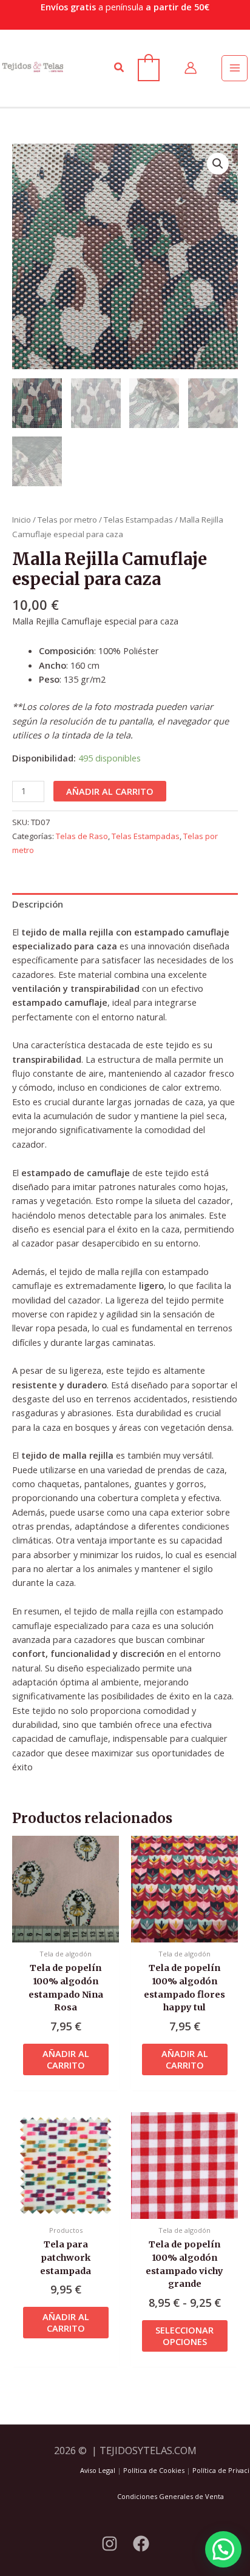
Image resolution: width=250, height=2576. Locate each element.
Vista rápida (66, 1932)
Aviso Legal (98, 2470)
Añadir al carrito (110, 791)
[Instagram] (110, 2544)
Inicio (22, 520)
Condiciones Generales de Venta (171, 2496)
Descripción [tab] (38, 904)
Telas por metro (67, 520)
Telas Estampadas (138, 520)
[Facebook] (141, 2544)
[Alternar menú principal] (234, 68)
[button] (120, 68)
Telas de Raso (82, 836)
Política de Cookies (154, 2470)
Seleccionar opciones (184, 2336)
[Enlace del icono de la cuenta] (191, 68)
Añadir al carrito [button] (66, 2059)
